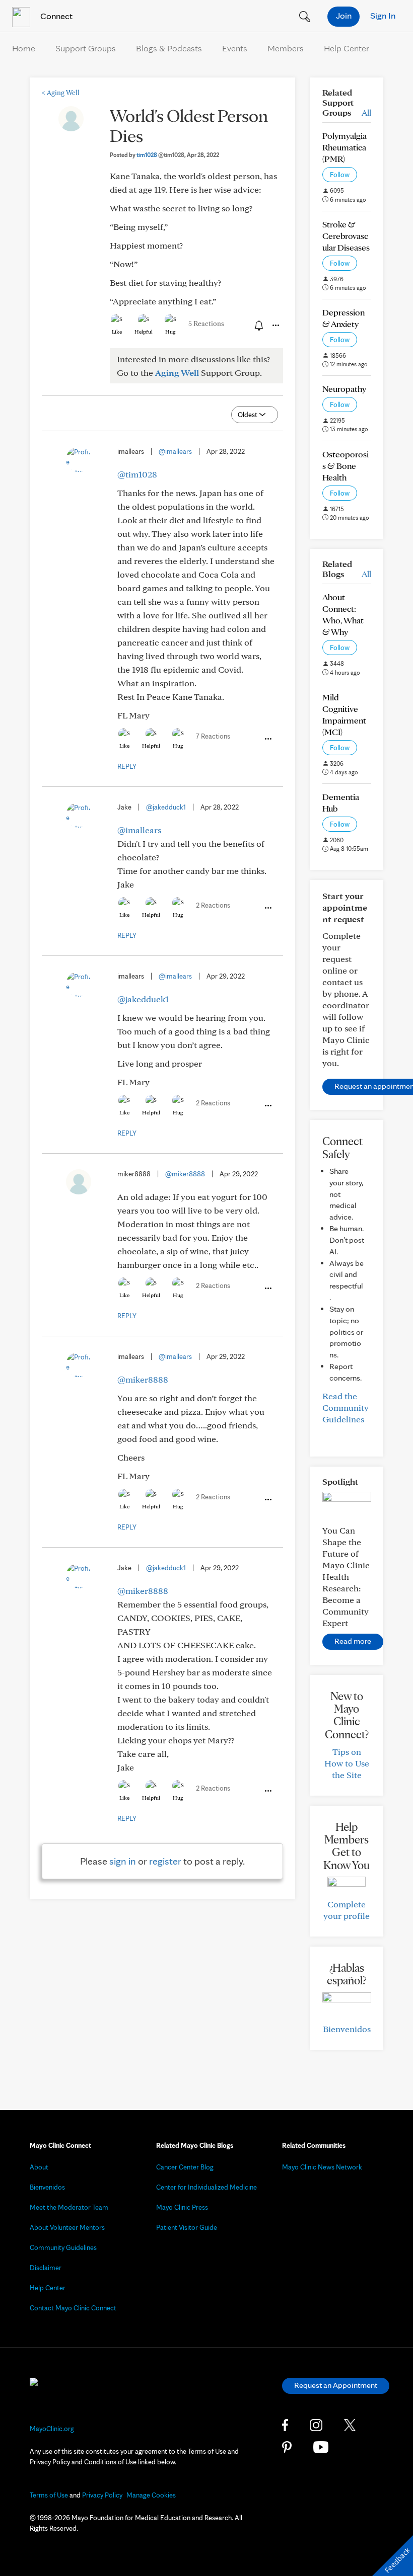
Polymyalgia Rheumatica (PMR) (345, 147)
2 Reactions (213, 905)
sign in (123, 1861)
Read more (353, 1641)
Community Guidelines (63, 2247)
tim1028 (160, 155)
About (39, 2167)
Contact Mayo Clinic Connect (73, 2308)
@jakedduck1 (166, 807)
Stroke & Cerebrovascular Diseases (346, 236)
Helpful (144, 332)
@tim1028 (137, 474)
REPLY (127, 766)
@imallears (175, 451)
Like (117, 332)
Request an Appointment (336, 2385)
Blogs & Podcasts (169, 48)
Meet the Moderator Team (69, 2207)
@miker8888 (185, 1174)
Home (24, 48)
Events (235, 48)
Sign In (383, 15)
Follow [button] (340, 175)
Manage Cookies (151, 2495)
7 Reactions (213, 736)
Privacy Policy (102, 2495)
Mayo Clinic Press (182, 2207)
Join (344, 15)
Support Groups (86, 48)
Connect (55, 16)
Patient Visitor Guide (187, 2227)
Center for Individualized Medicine (206, 2187)
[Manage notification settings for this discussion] (258, 325)
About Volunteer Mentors (67, 2227)
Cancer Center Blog (185, 2167)
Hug (170, 332)
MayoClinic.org (52, 2429)
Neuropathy (344, 389)
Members (286, 48)
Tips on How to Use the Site (347, 1763)
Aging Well (61, 93)
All (366, 112)
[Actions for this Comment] (267, 739)
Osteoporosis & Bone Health (346, 466)
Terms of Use (49, 2495)
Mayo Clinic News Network (322, 2167)
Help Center (347, 48)
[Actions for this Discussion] (275, 326)
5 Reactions (206, 324)
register (165, 1861)
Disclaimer (46, 2268)
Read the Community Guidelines (346, 1407)
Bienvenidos (347, 2029)
